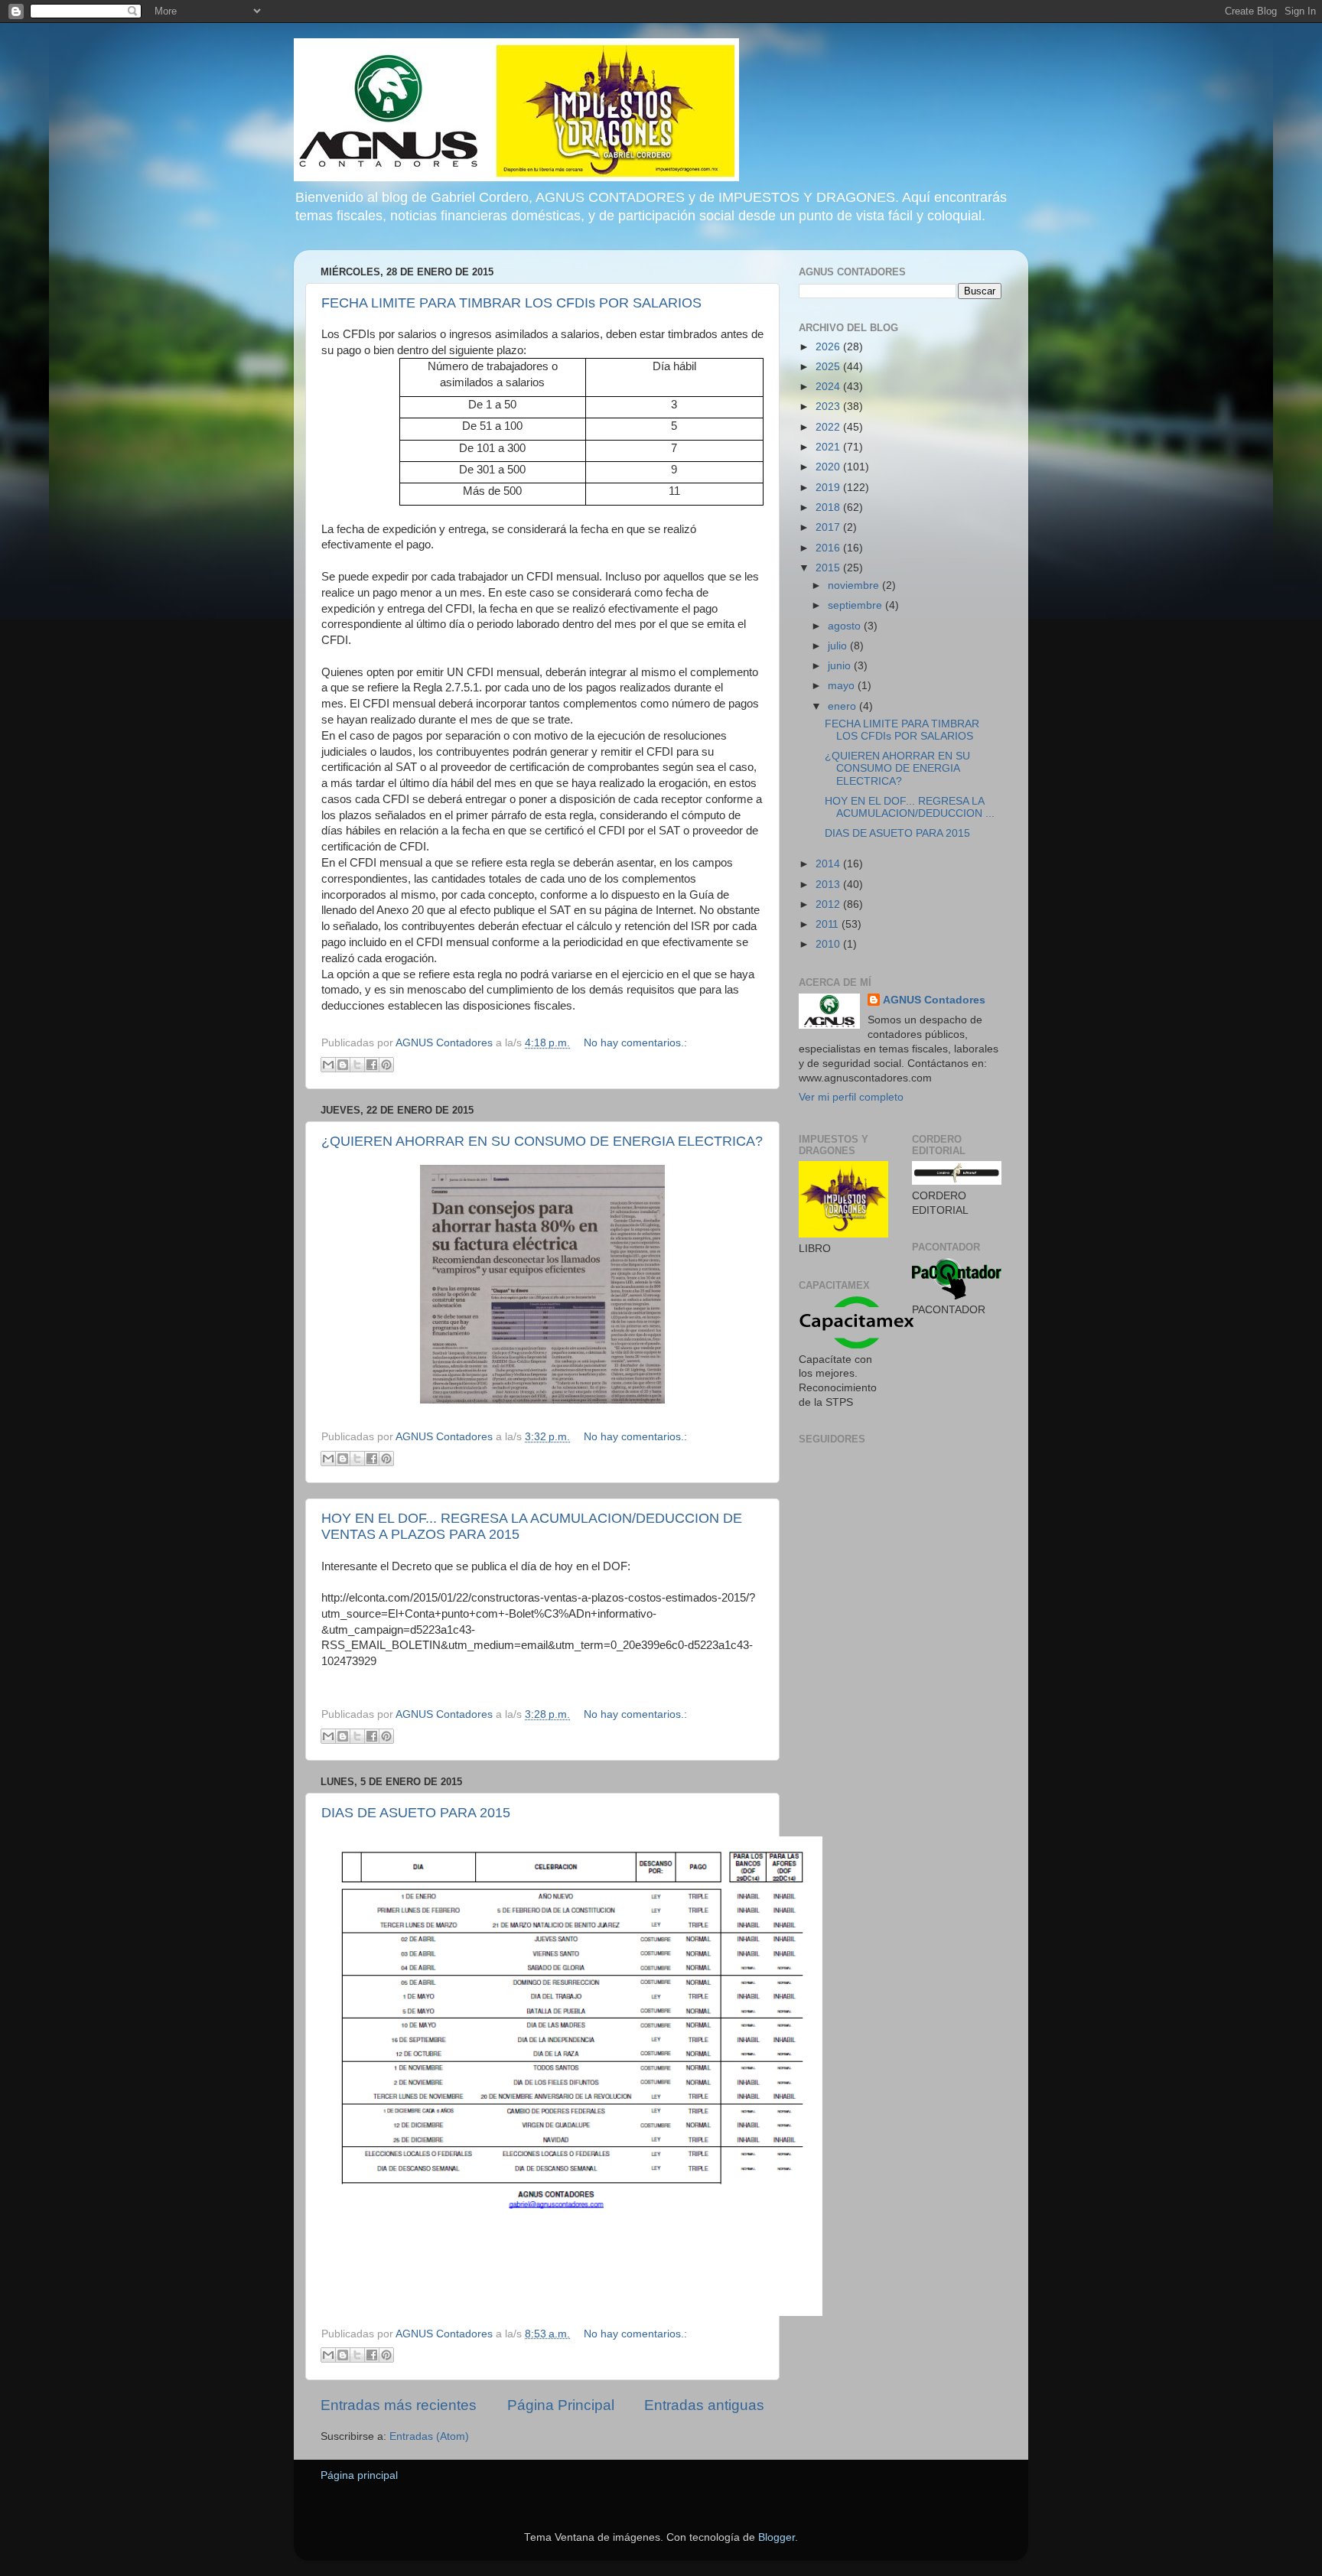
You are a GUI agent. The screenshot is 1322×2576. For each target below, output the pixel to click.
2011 (829, 924)
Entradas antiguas (704, 2405)
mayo (843, 686)
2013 (829, 885)
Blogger (777, 2537)
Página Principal (561, 2405)
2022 (829, 427)
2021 (829, 447)
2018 (829, 507)
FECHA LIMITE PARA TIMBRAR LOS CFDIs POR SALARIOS (511, 303)
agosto (846, 626)
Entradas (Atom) (429, 2436)
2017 (829, 527)
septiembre (856, 605)
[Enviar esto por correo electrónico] (328, 1065)
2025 (829, 367)
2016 (829, 548)
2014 (829, 864)
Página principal (359, 2475)
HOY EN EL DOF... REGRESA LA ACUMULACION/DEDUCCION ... (910, 807)
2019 (829, 488)
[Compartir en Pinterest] (386, 1065)
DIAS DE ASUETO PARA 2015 (416, 1813)
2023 (829, 407)
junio (841, 666)
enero (843, 706)
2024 (829, 387)
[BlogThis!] (343, 1065)
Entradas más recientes (399, 2405)
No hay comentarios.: (635, 1043)
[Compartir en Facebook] (372, 1065)
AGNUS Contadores (934, 1000)
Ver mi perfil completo (851, 1097)
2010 (829, 944)
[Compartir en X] (357, 1065)
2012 (829, 904)
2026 (829, 347)
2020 (829, 467)
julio (839, 646)
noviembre (855, 585)
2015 (829, 568)
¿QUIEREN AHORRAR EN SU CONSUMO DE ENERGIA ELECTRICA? (542, 1141)
